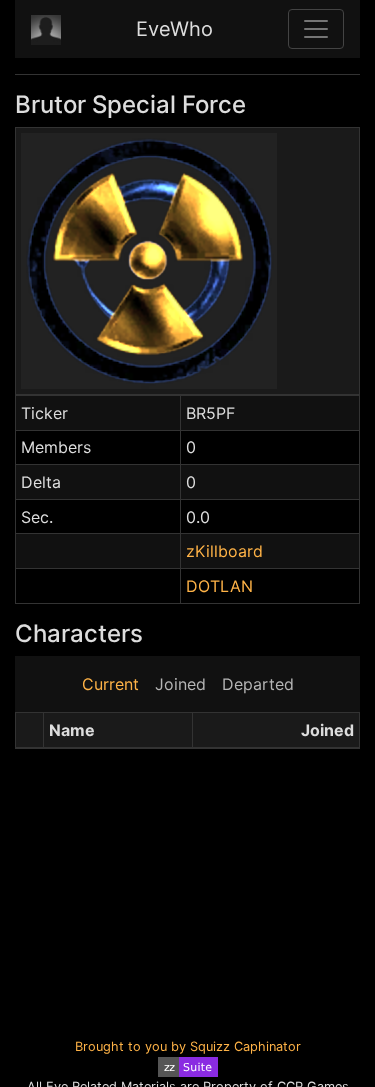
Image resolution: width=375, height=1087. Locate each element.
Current (110, 684)
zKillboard (224, 551)
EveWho (174, 29)
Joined (180, 684)
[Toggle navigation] (316, 29)
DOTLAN (219, 586)
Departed (258, 684)
